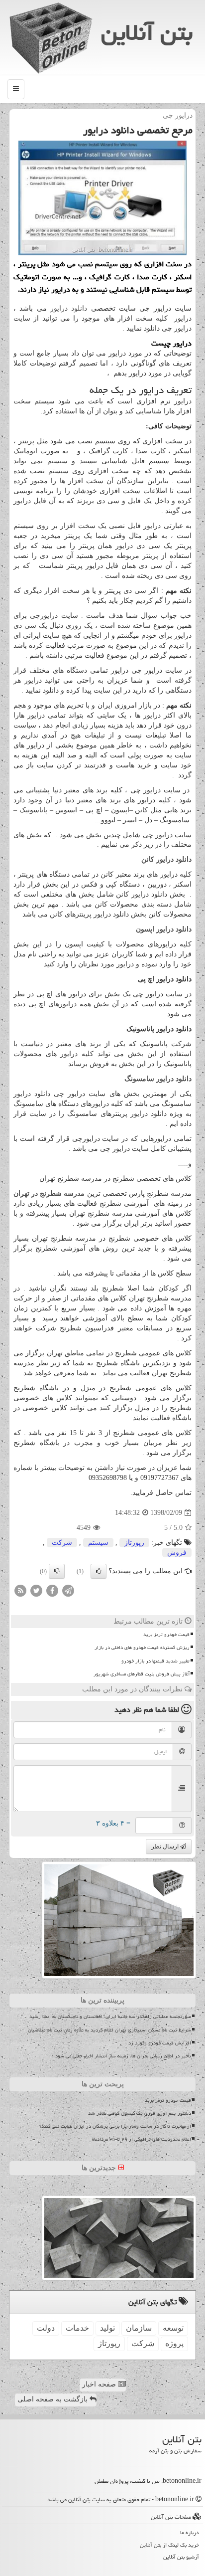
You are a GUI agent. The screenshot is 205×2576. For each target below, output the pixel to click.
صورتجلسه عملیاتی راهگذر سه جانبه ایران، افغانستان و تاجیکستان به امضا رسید (110, 2017)
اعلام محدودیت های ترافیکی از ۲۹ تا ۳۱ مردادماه (142, 2139)
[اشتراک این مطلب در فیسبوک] (52, 1590)
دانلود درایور (69, 308)
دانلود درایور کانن (166, 859)
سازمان (139, 2328)
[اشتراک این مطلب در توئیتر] (36, 1590)
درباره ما (190, 2532)
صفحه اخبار (100, 2384)
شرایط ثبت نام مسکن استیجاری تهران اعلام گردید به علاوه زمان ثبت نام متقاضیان (109, 2030)
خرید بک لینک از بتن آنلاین (169, 2545)
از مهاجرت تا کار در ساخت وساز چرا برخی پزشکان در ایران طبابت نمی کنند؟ (115, 2126)
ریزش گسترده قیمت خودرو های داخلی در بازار (142, 1648)
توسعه (173, 2328)
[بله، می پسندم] (99, 1571)
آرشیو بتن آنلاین (181, 2557)
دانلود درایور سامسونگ (158, 1079)
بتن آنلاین (147, 32)
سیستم (98, 1543)
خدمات (77, 2328)
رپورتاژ (134, 1543)
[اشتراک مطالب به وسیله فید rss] (20, 1590)
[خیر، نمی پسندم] (57, 1571)
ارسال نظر (166, 1846)
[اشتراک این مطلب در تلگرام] (68, 1590)
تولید (107, 2328)
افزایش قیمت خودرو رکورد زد (160, 2043)
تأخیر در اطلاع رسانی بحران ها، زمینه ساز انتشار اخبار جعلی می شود (123, 2056)
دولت (46, 2328)
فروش (177, 1553)
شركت (62, 1543)
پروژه (174, 2343)
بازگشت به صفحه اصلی (53, 2399)
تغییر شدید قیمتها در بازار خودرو (155, 1661)
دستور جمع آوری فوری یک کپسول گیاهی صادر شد (140, 2113)
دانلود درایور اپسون (164, 929)
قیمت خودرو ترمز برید (166, 1635)
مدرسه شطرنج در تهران (49, 1194)
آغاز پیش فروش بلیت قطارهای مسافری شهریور (142, 1674)
